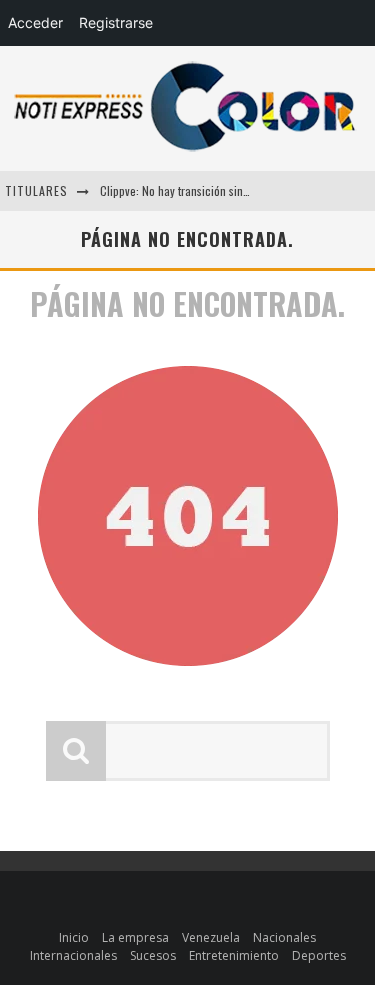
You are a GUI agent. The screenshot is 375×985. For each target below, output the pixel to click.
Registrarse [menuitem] (116, 22)
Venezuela (211, 937)
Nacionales (284, 937)
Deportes (319, 955)
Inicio (74, 937)
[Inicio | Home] (185, 150)
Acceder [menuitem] (35, 22)
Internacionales (73, 955)
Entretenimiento (234, 955)
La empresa (135, 937)
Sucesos (153, 955)
